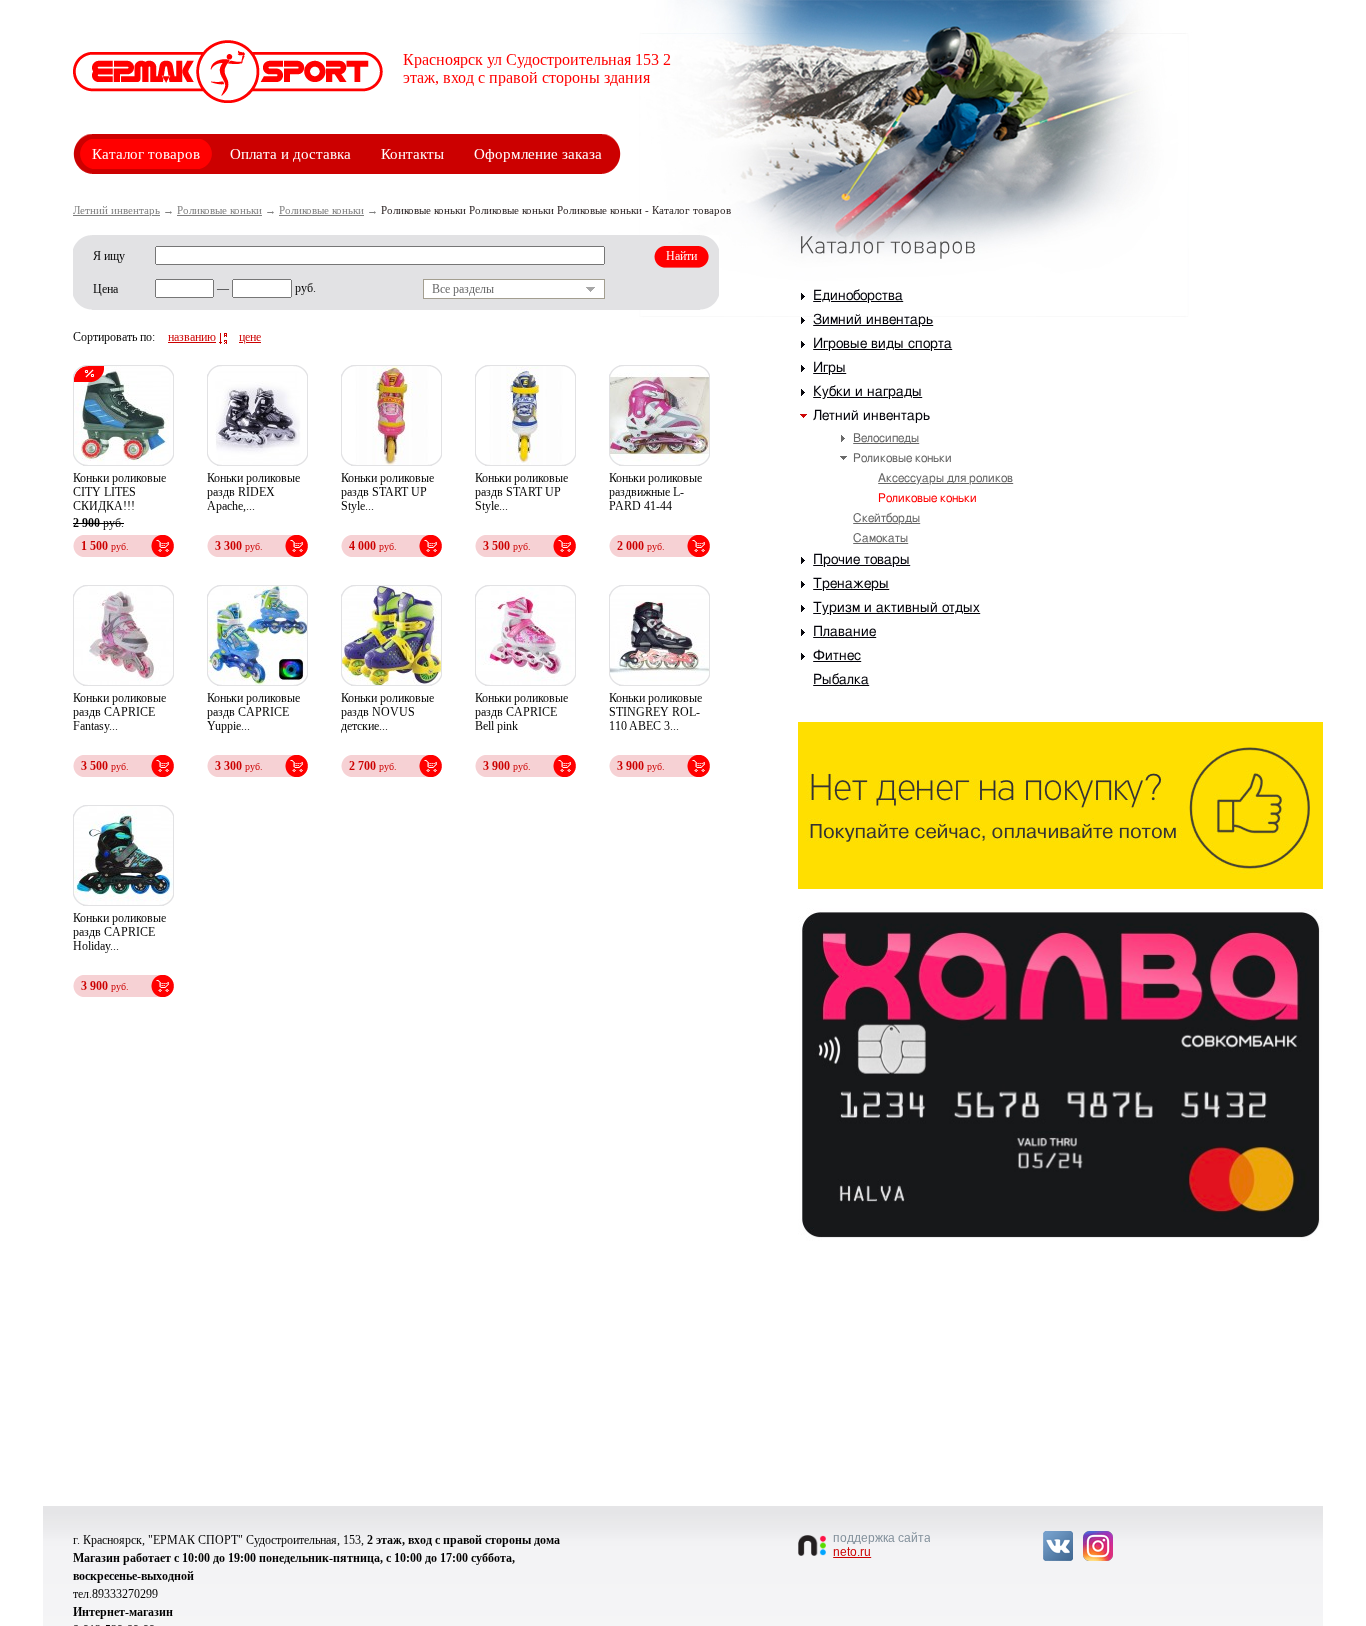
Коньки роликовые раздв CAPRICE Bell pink (521, 712)
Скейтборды (886, 518)
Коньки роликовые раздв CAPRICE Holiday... (119, 932)
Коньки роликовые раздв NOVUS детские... (387, 712)
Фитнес (837, 656)
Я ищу (109, 256)
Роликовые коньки (219, 210)
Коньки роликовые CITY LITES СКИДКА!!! (119, 492)
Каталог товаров (146, 154)
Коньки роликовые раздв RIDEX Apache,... (253, 492)
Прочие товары (861, 560)
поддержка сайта (881, 1545)
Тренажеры (851, 584)
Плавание (844, 632)
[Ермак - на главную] (228, 71)
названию (192, 337)
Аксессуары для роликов (945, 478)
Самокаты (880, 538)
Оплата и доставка (290, 154)
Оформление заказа (538, 154)
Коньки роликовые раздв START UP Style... (387, 492)
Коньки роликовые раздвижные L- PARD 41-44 (655, 492)
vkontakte (1058, 1546)
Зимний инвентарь (873, 320)
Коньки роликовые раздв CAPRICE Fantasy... (119, 712)
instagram (1098, 1546)
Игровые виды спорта (882, 344)
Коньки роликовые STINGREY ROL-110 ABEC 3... (655, 712)
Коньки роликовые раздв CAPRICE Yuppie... (253, 712)
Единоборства (858, 296)
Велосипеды (886, 438)
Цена (105, 289)
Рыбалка (841, 680)
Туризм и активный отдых (896, 608)
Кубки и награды (867, 392)
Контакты (412, 154)
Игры (829, 368)
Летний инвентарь (116, 210)
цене (250, 337)
